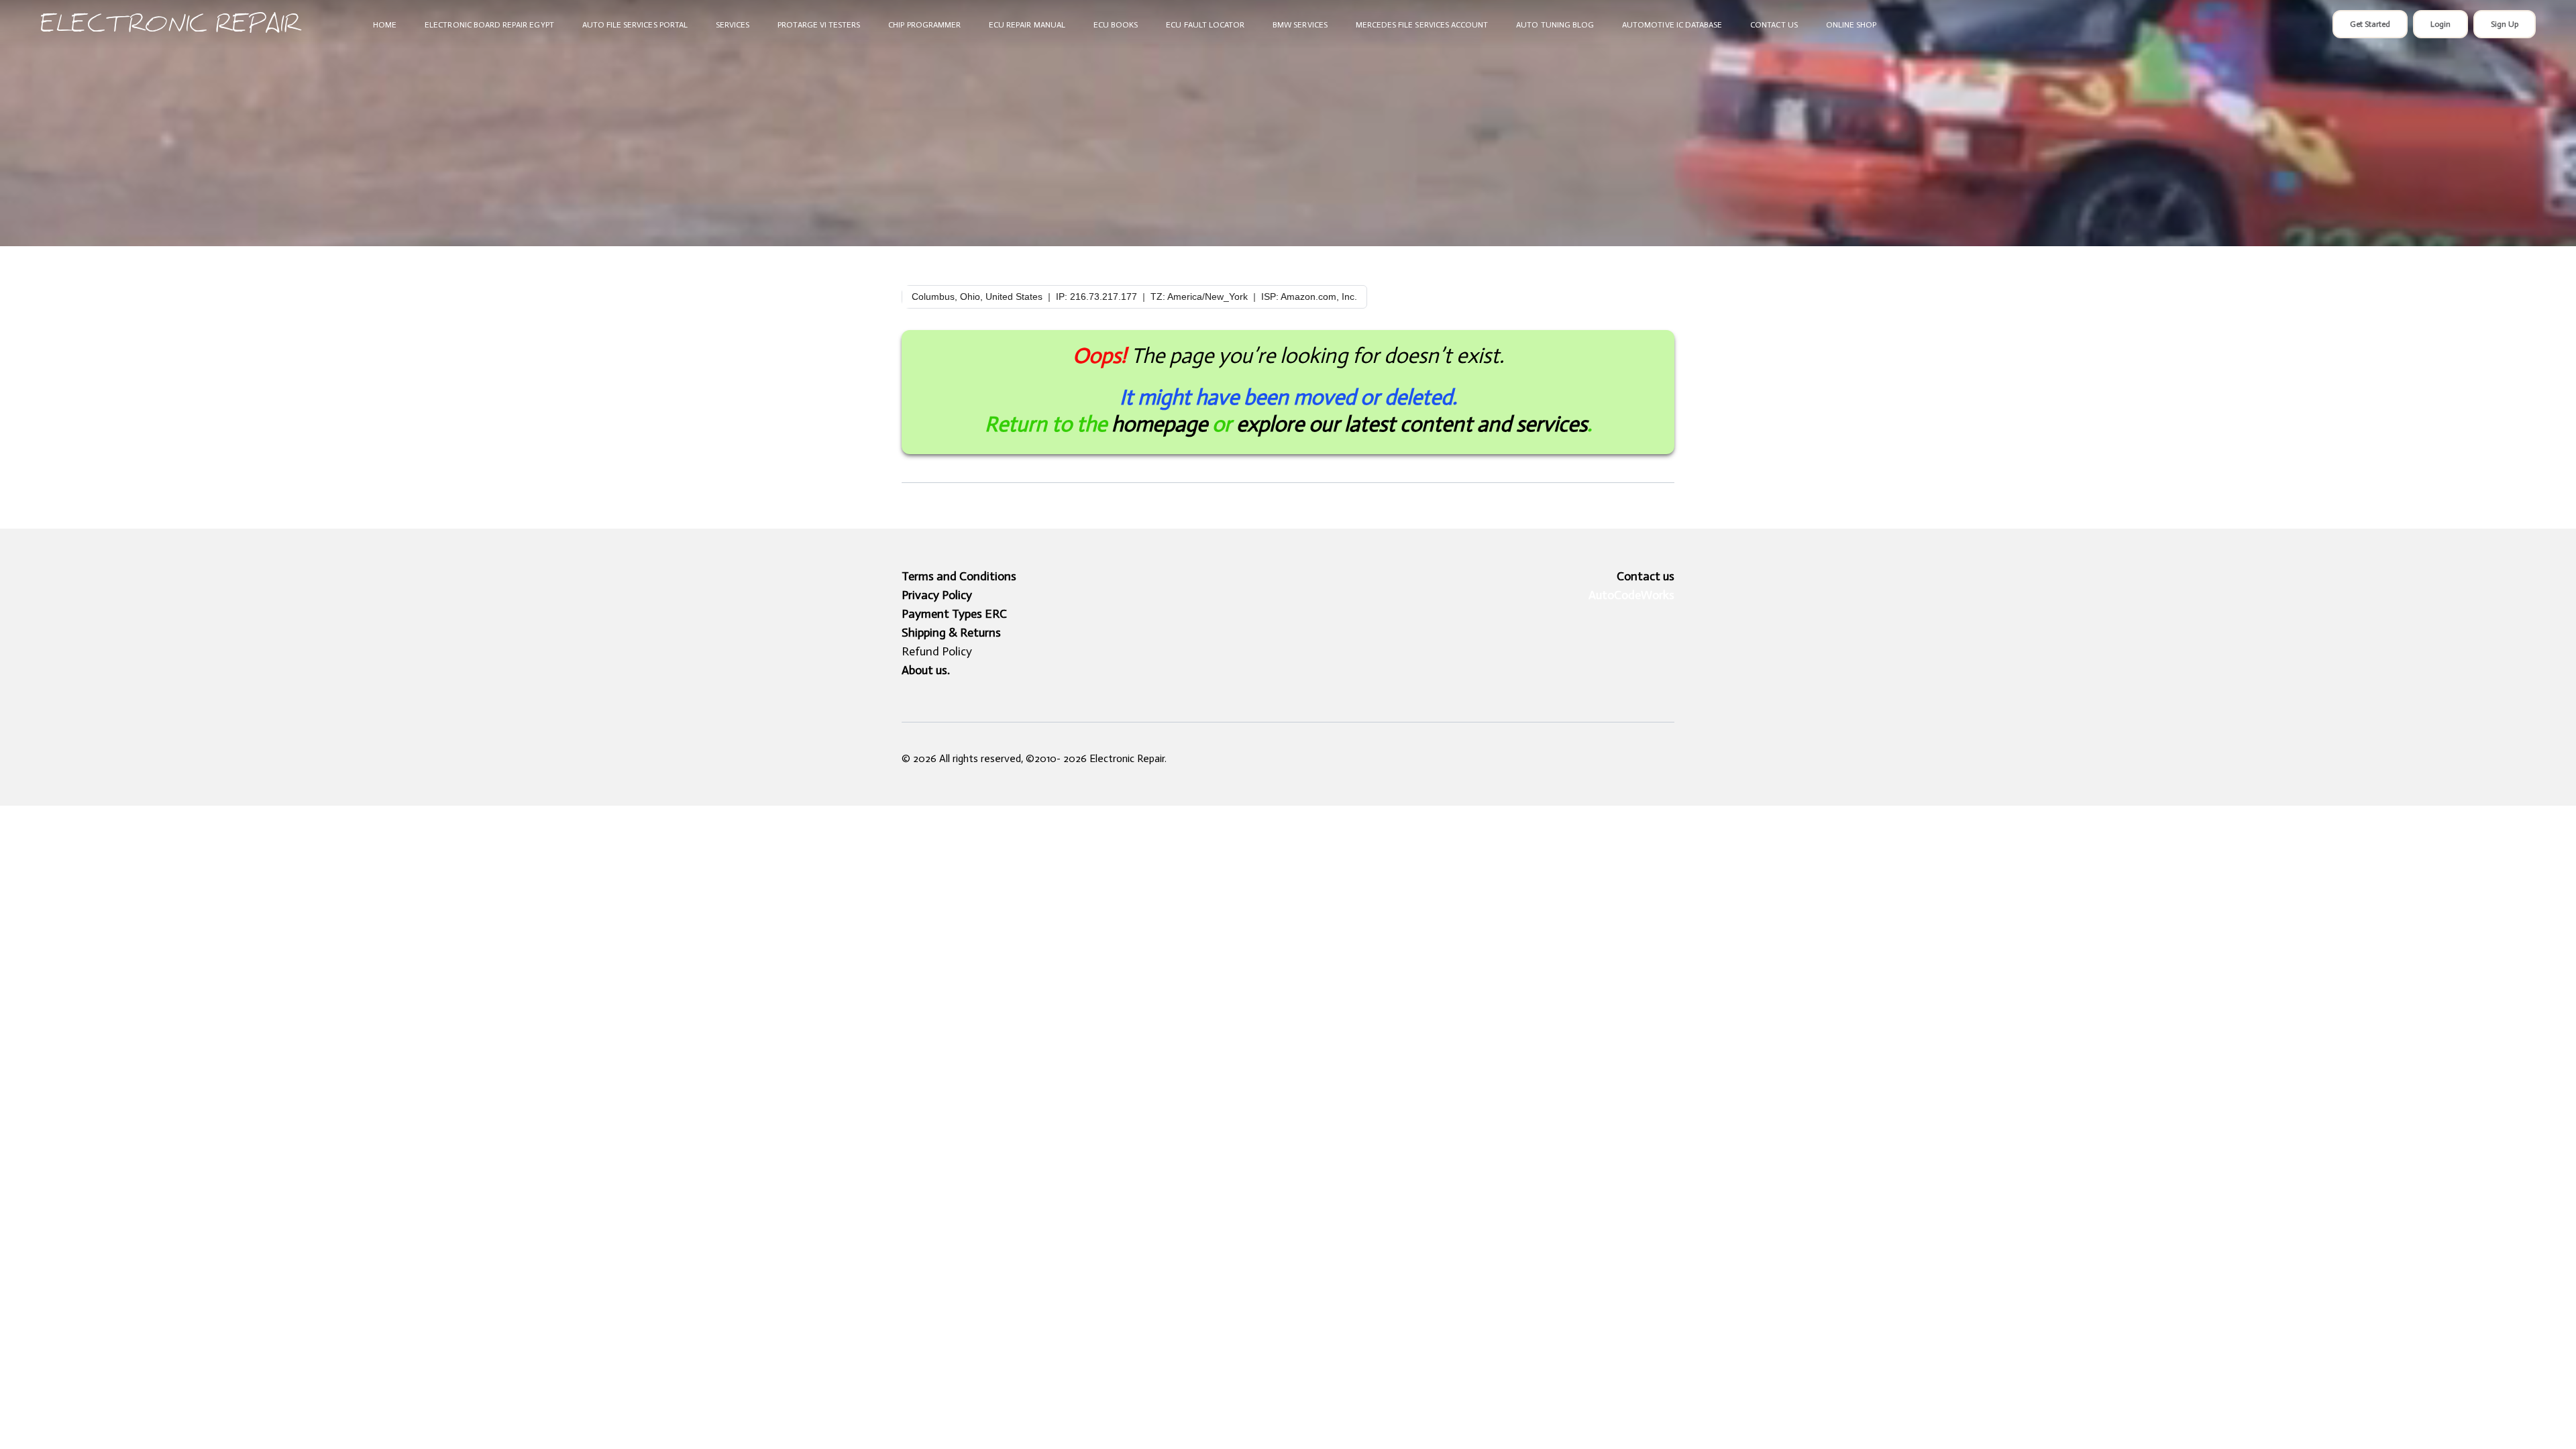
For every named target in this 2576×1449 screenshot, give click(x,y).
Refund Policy (937, 651)
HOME (385, 25)
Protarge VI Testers (819, 25)
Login (2440, 24)
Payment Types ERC (954, 614)
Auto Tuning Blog (1555, 25)
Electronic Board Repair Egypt (489, 25)
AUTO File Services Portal (635, 25)
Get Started (2370, 24)
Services (733, 25)
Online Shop (1851, 25)
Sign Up (2505, 24)
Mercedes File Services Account (1422, 25)
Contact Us (1774, 25)
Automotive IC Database (1672, 25)
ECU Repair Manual (1027, 25)
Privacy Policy (937, 595)
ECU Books (1116, 25)
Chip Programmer (924, 25)
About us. (926, 670)
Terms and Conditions (959, 576)
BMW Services (1300, 25)
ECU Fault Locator (1205, 25)
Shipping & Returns (951, 633)
